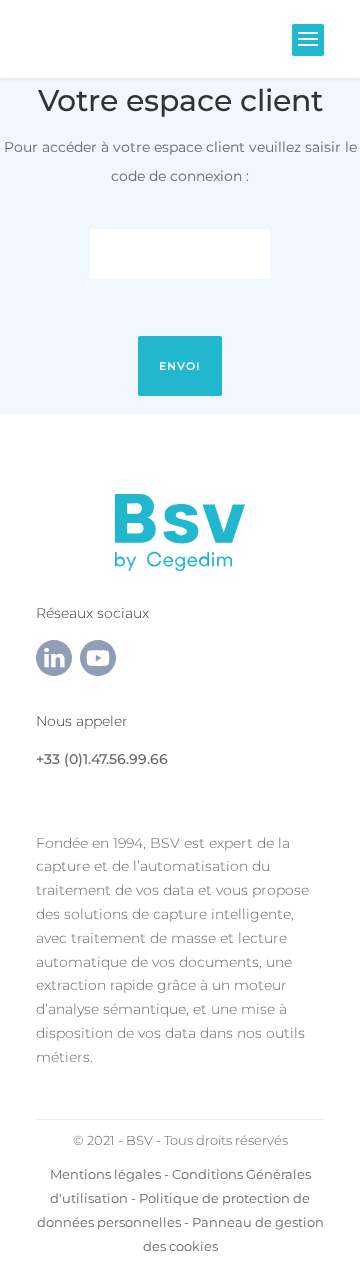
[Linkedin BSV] (54, 671)
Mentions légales (105, 1174)
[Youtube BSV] (98, 671)
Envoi (180, 366)
